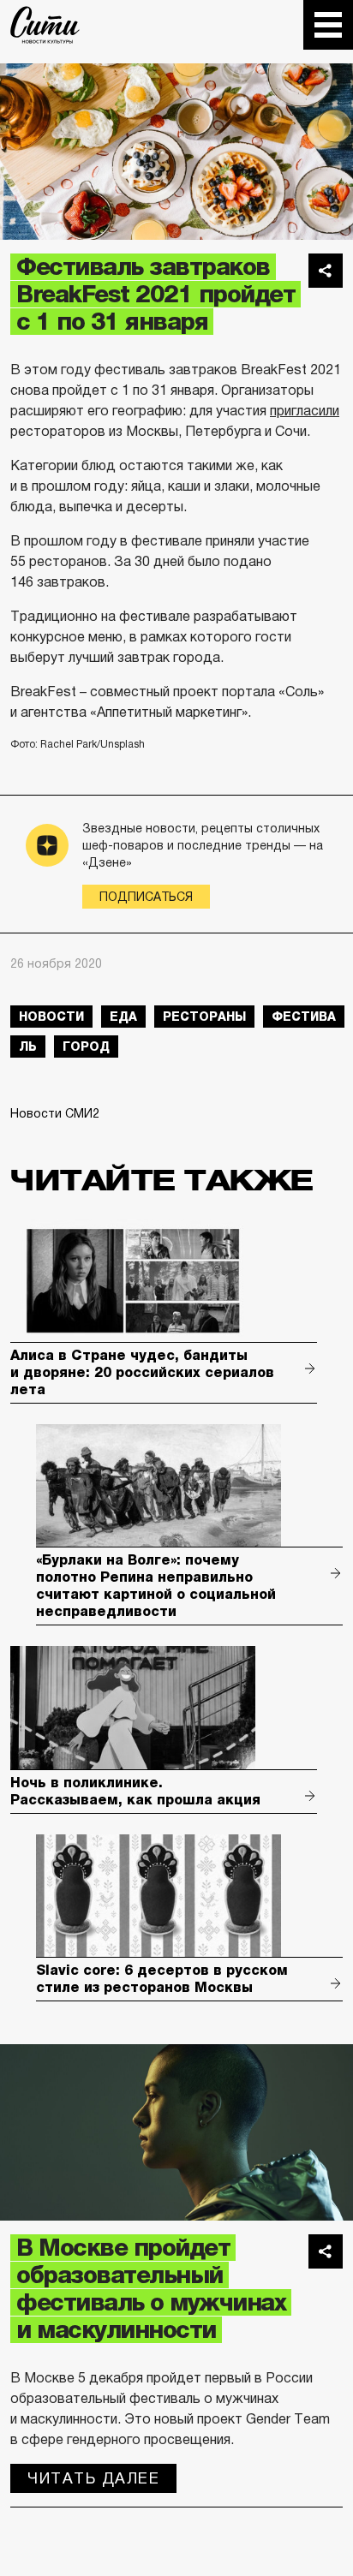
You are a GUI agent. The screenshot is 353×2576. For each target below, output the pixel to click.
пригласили (305, 411)
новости (51, 1017)
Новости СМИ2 (55, 1113)
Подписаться (146, 897)
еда (123, 1017)
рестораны (204, 1017)
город (86, 1046)
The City (45, 25)
